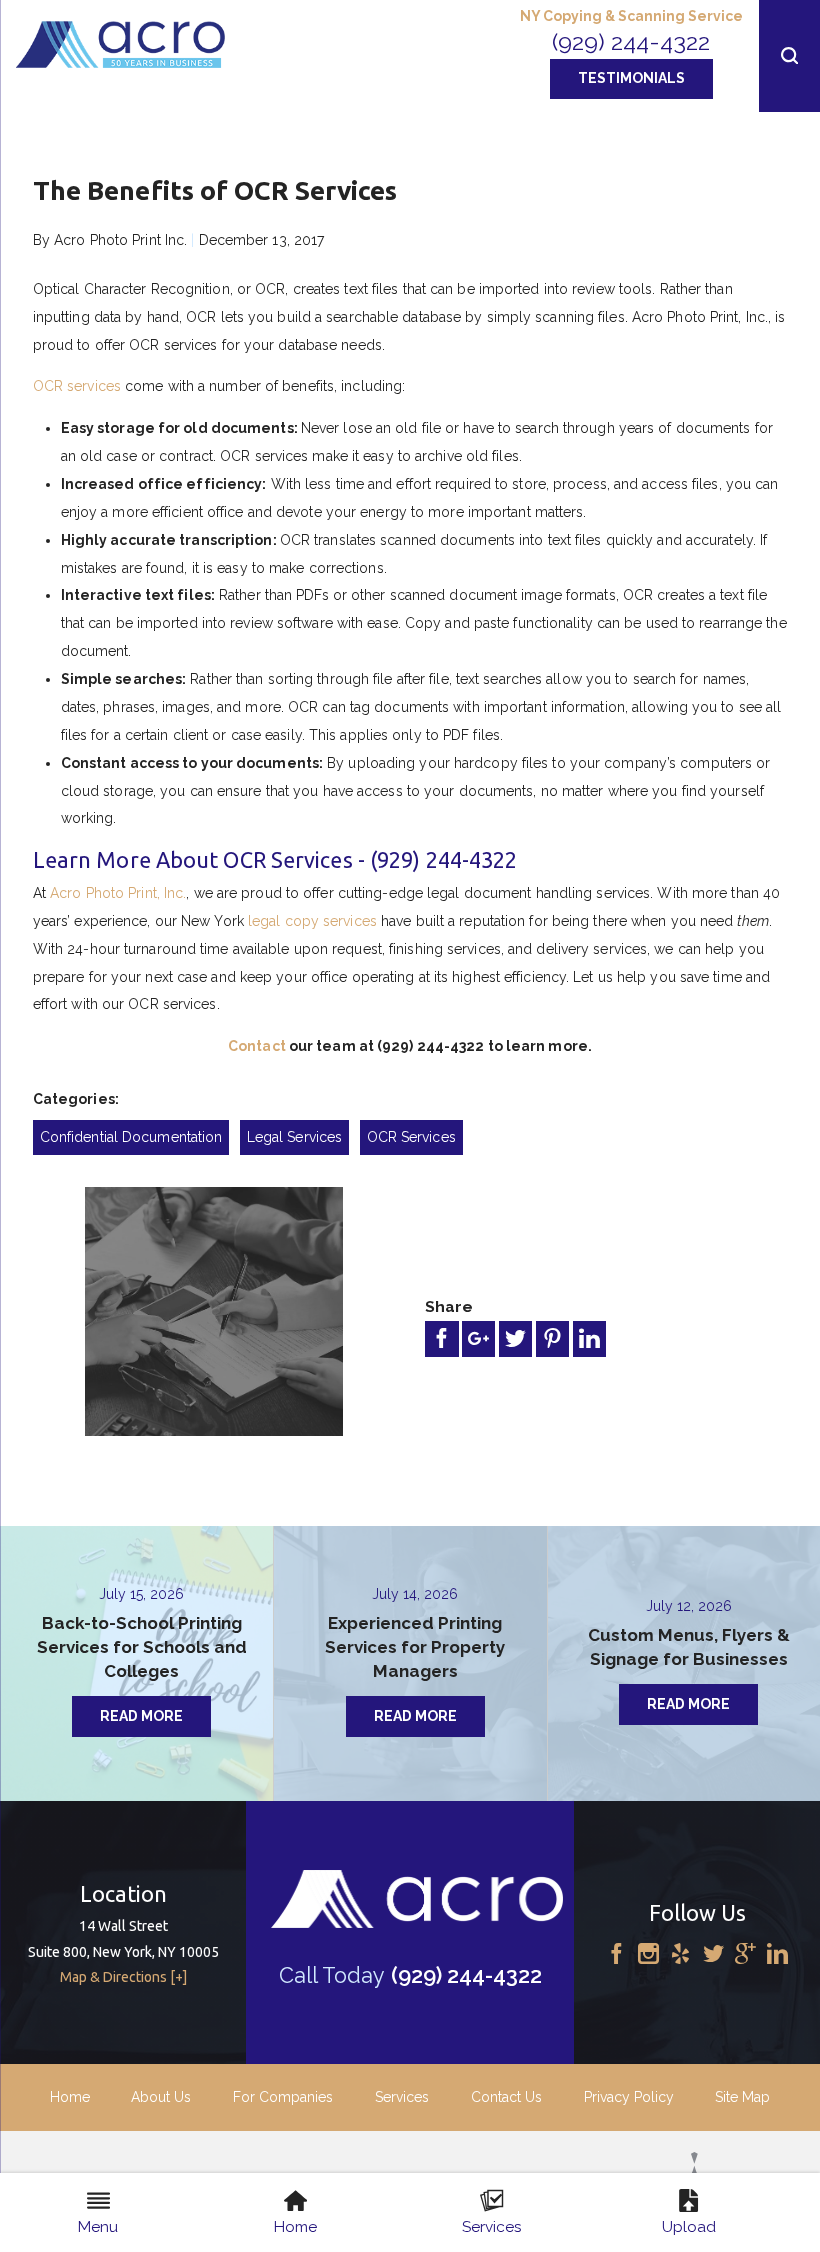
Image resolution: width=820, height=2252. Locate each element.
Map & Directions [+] (123, 1977)
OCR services (77, 386)
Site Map (742, 2097)
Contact (257, 1046)
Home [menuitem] (295, 2226)
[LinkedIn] (777, 1955)
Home (70, 2097)
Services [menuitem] (492, 2226)
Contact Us (506, 2097)
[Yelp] (680, 1955)
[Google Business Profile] (745, 1955)
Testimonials (631, 78)
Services (402, 2097)
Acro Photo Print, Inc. (118, 893)
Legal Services (294, 1137)
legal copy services (312, 921)
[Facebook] (616, 1955)
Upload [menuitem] (689, 2226)
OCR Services (411, 1137)
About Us (161, 2097)
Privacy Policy (629, 2097)
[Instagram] (648, 1955)
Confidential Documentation (131, 1137)
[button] (789, 56)
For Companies (283, 2097)
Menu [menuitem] (98, 2226)
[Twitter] (713, 1955)
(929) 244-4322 (631, 41)
